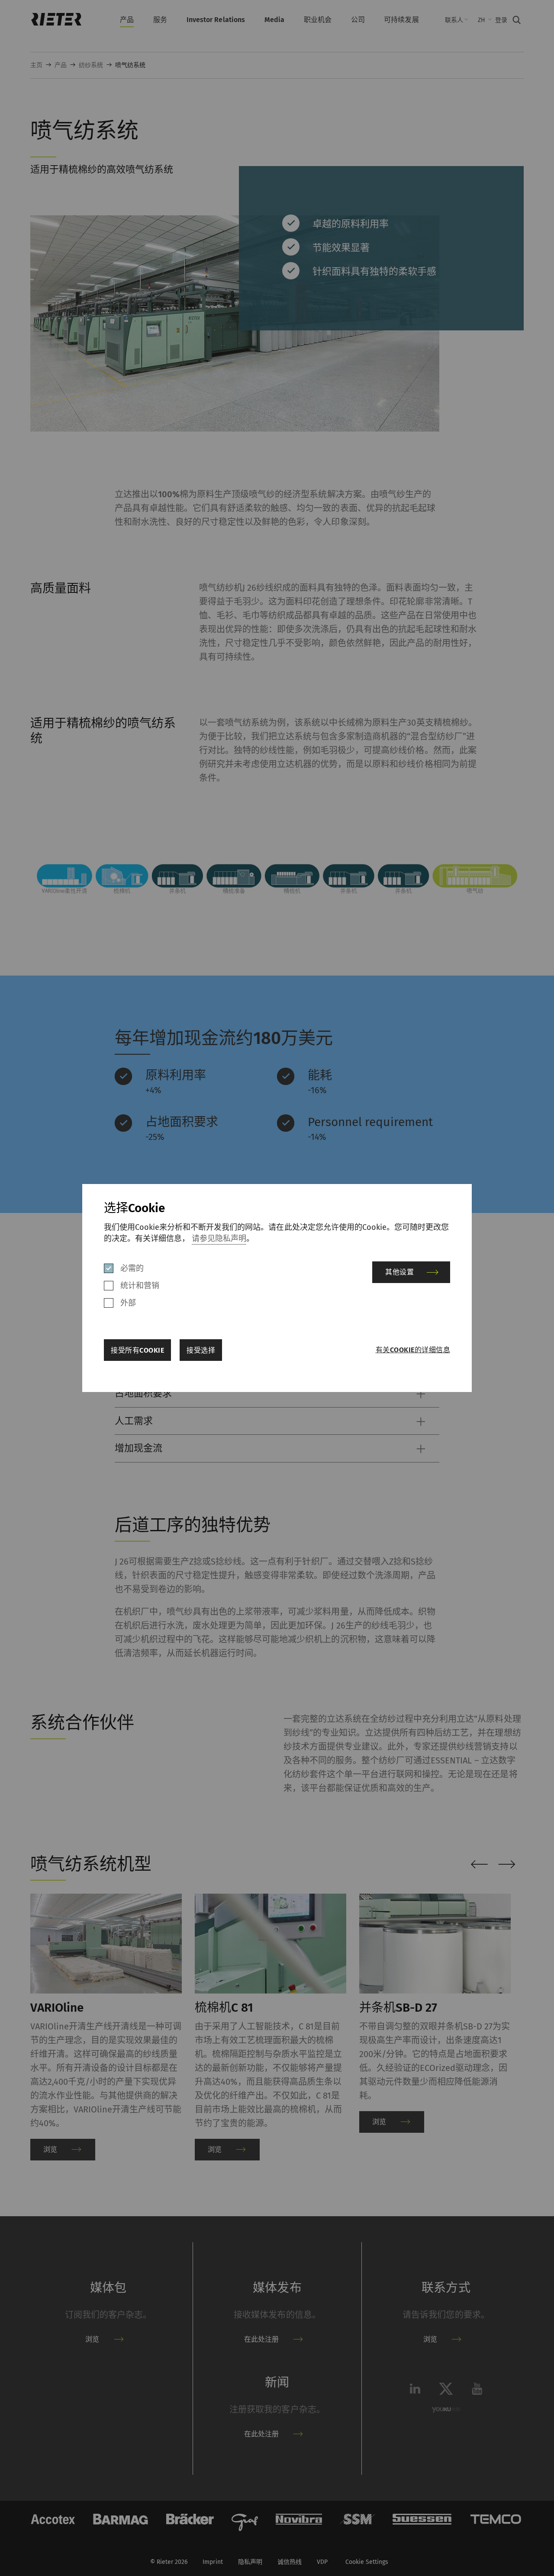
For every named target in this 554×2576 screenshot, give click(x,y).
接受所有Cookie (137, 1350)
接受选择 (201, 1350)
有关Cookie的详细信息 (413, 1350)
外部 (128, 1303)
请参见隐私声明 (219, 1238)
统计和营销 (140, 1286)
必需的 (132, 1268)
